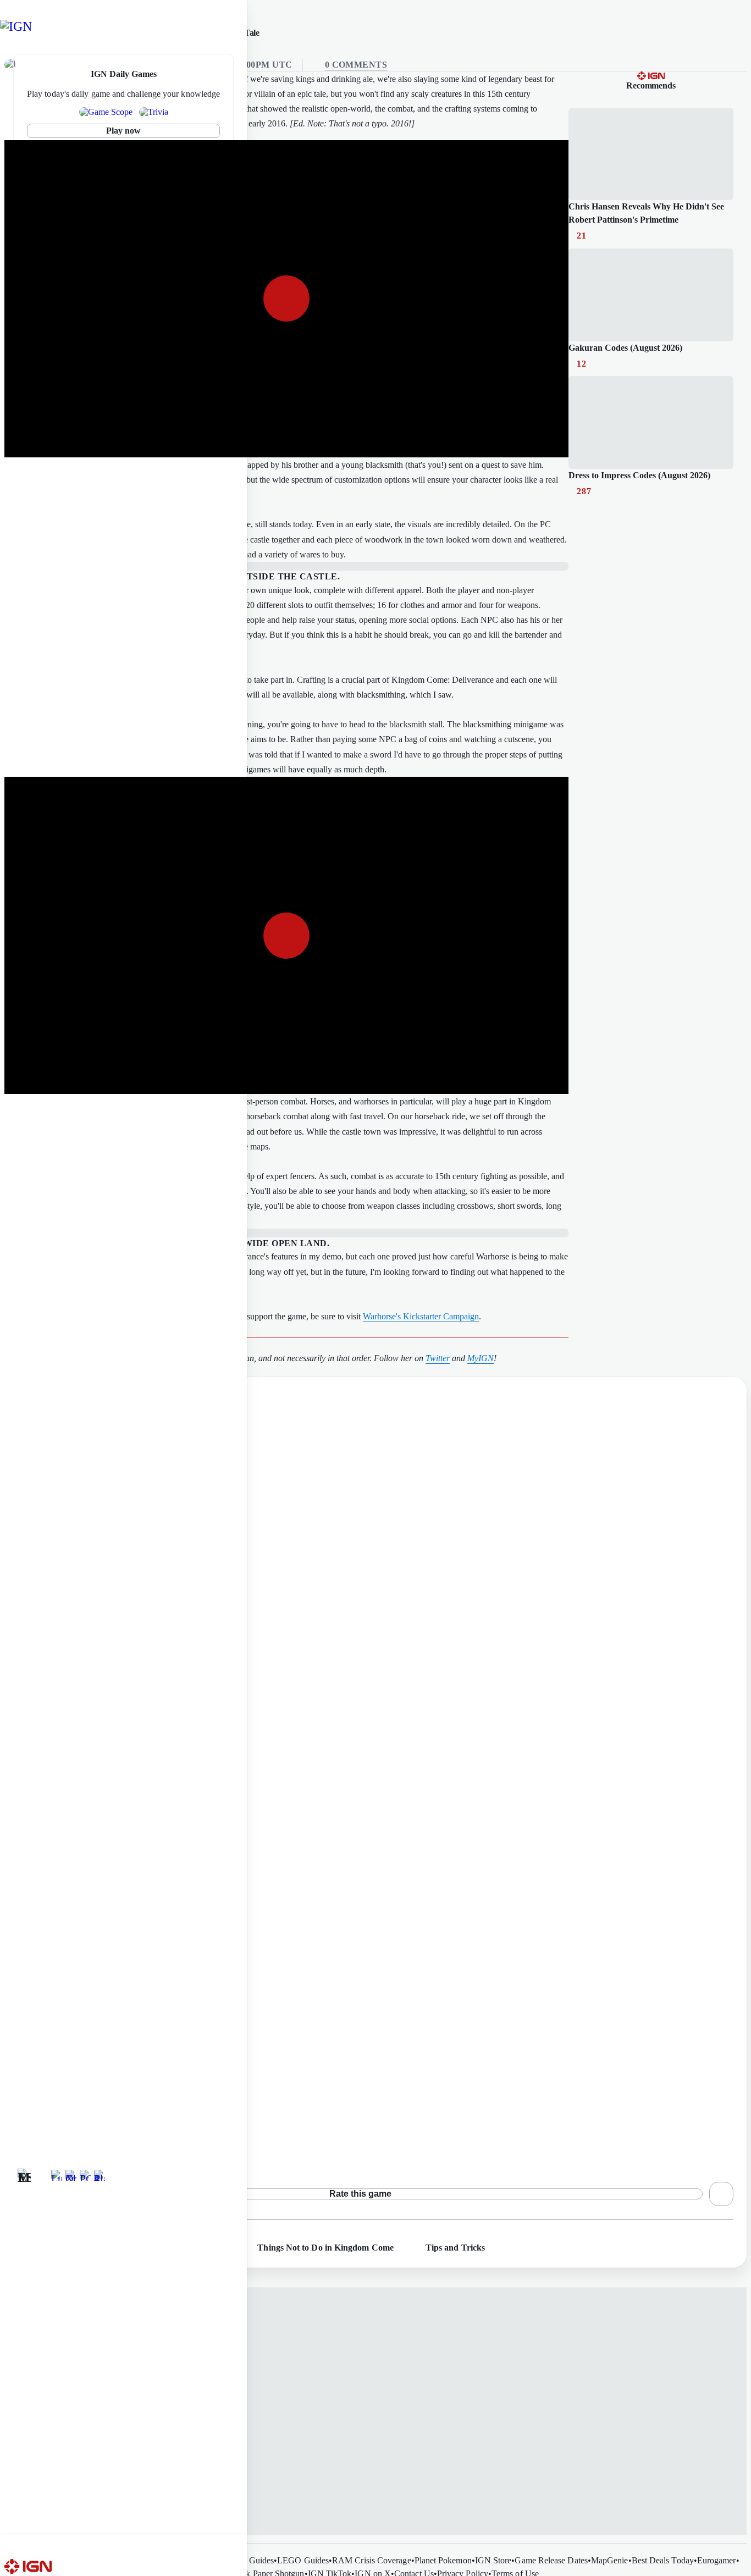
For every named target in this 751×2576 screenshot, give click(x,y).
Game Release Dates (551, 2560)
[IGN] (26, 26)
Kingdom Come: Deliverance (72, 2131)
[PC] (85, 2175)
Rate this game (360, 2194)
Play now (124, 131)
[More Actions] (721, 2194)
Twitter (438, 1358)
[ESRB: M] (24, 2175)
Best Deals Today (663, 2560)
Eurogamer (717, 2560)
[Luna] (57, 2175)
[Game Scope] (106, 112)
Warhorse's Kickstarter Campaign (421, 1316)
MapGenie (610, 2560)
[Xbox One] (71, 2175)
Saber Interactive (68, 2146)
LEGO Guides (303, 2560)
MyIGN (481, 1358)
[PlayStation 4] (100, 2175)
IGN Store (493, 2560)
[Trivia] (154, 112)
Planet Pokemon (443, 2560)
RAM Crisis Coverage (372, 2560)
